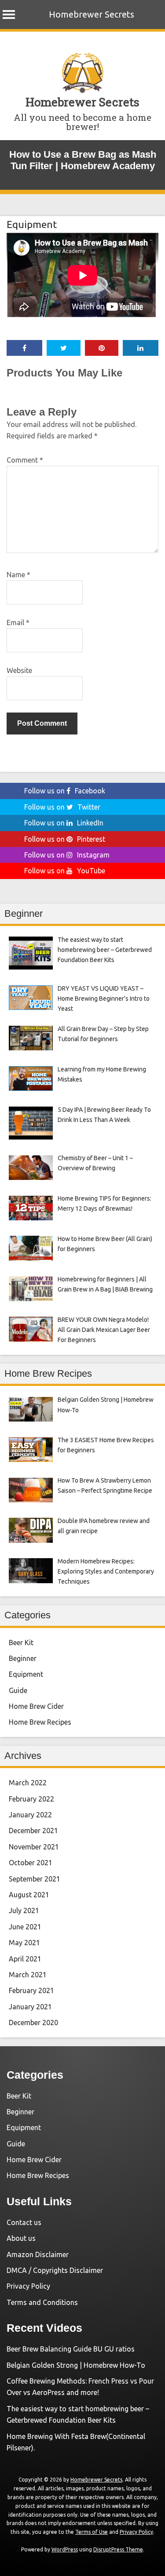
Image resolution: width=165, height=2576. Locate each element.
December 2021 (33, 1831)
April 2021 (25, 1959)
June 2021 (25, 1927)
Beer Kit (21, 1643)
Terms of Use (92, 2532)
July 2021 (24, 1910)
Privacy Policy (28, 2286)
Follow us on (65, 791)
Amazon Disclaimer (38, 2254)
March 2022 (28, 1783)
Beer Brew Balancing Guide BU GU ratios (71, 2349)
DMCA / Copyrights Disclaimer (55, 2270)
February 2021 (31, 1990)
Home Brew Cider (36, 1706)
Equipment (32, 224)
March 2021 (28, 1975)
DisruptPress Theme (118, 2549)
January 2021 (30, 2007)
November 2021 (34, 1847)
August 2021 (29, 1895)
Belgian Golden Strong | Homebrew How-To (76, 2365)
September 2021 (35, 1879)
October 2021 (31, 1863)
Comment (25, 460)
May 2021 (24, 1943)
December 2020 (33, 2022)
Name (18, 575)
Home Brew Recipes (40, 1722)
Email (18, 622)
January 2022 (30, 1815)
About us (21, 2238)
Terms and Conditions (42, 2302)
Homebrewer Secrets (92, 14)
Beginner (23, 1658)
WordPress (65, 2549)
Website (19, 670)
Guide (18, 1690)
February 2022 (31, 1799)
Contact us (24, 2222)
